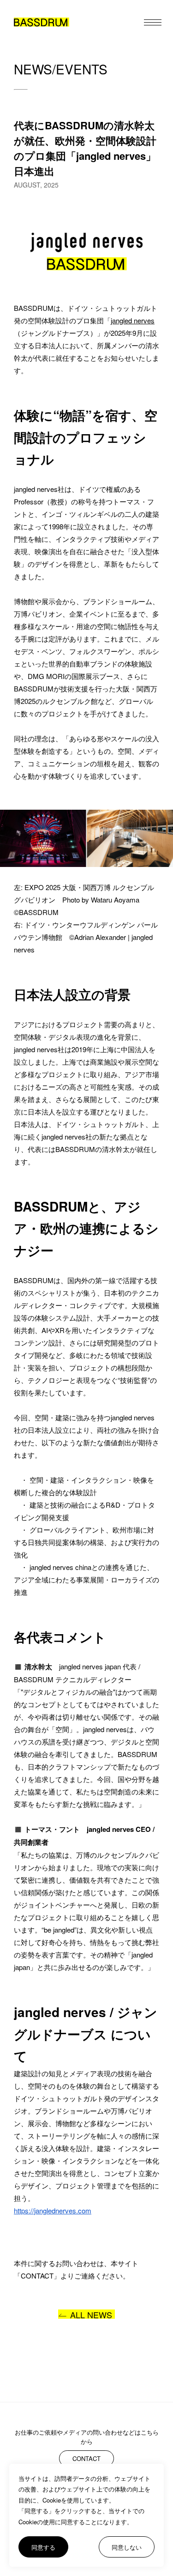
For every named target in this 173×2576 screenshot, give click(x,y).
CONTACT (86, 2458)
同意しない (127, 2547)
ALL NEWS (91, 2314)
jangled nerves (133, 320)
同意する (43, 2547)
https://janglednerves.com (53, 2210)
